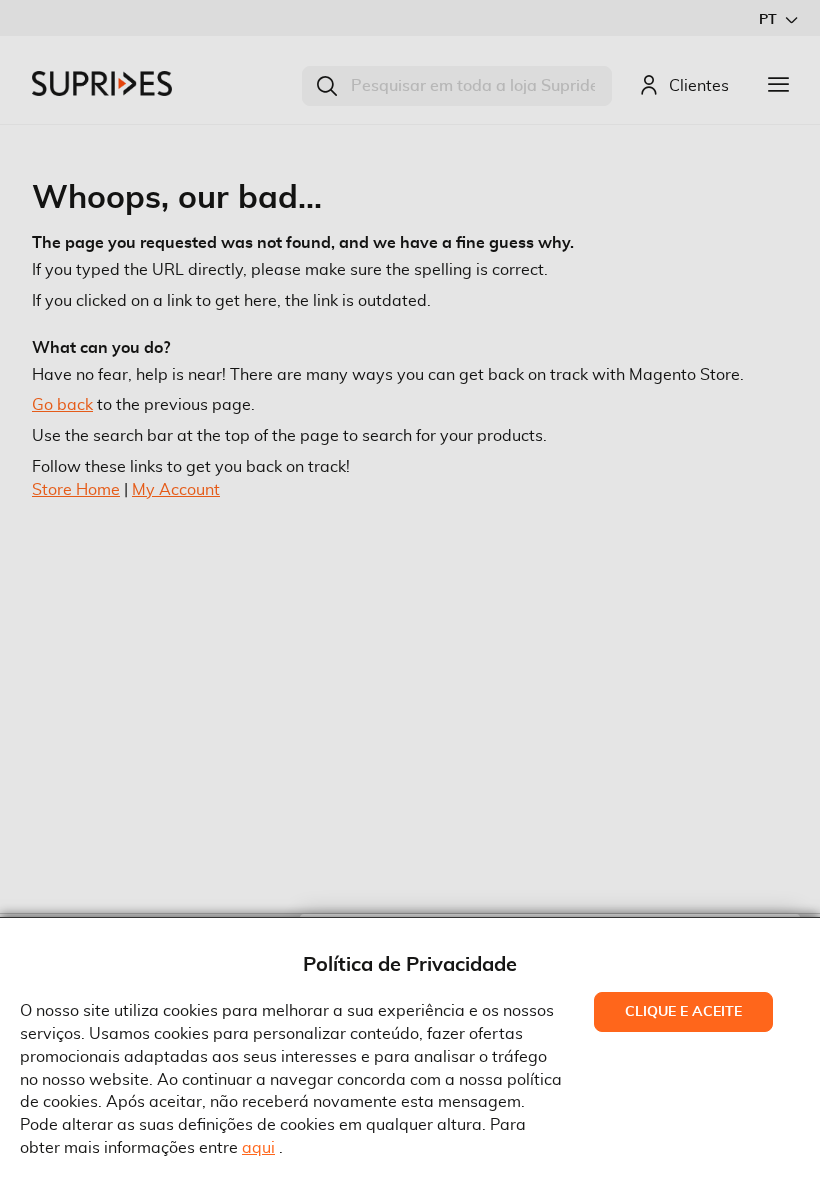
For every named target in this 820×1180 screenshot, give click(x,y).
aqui (258, 1148)
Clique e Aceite (683, 1012)
